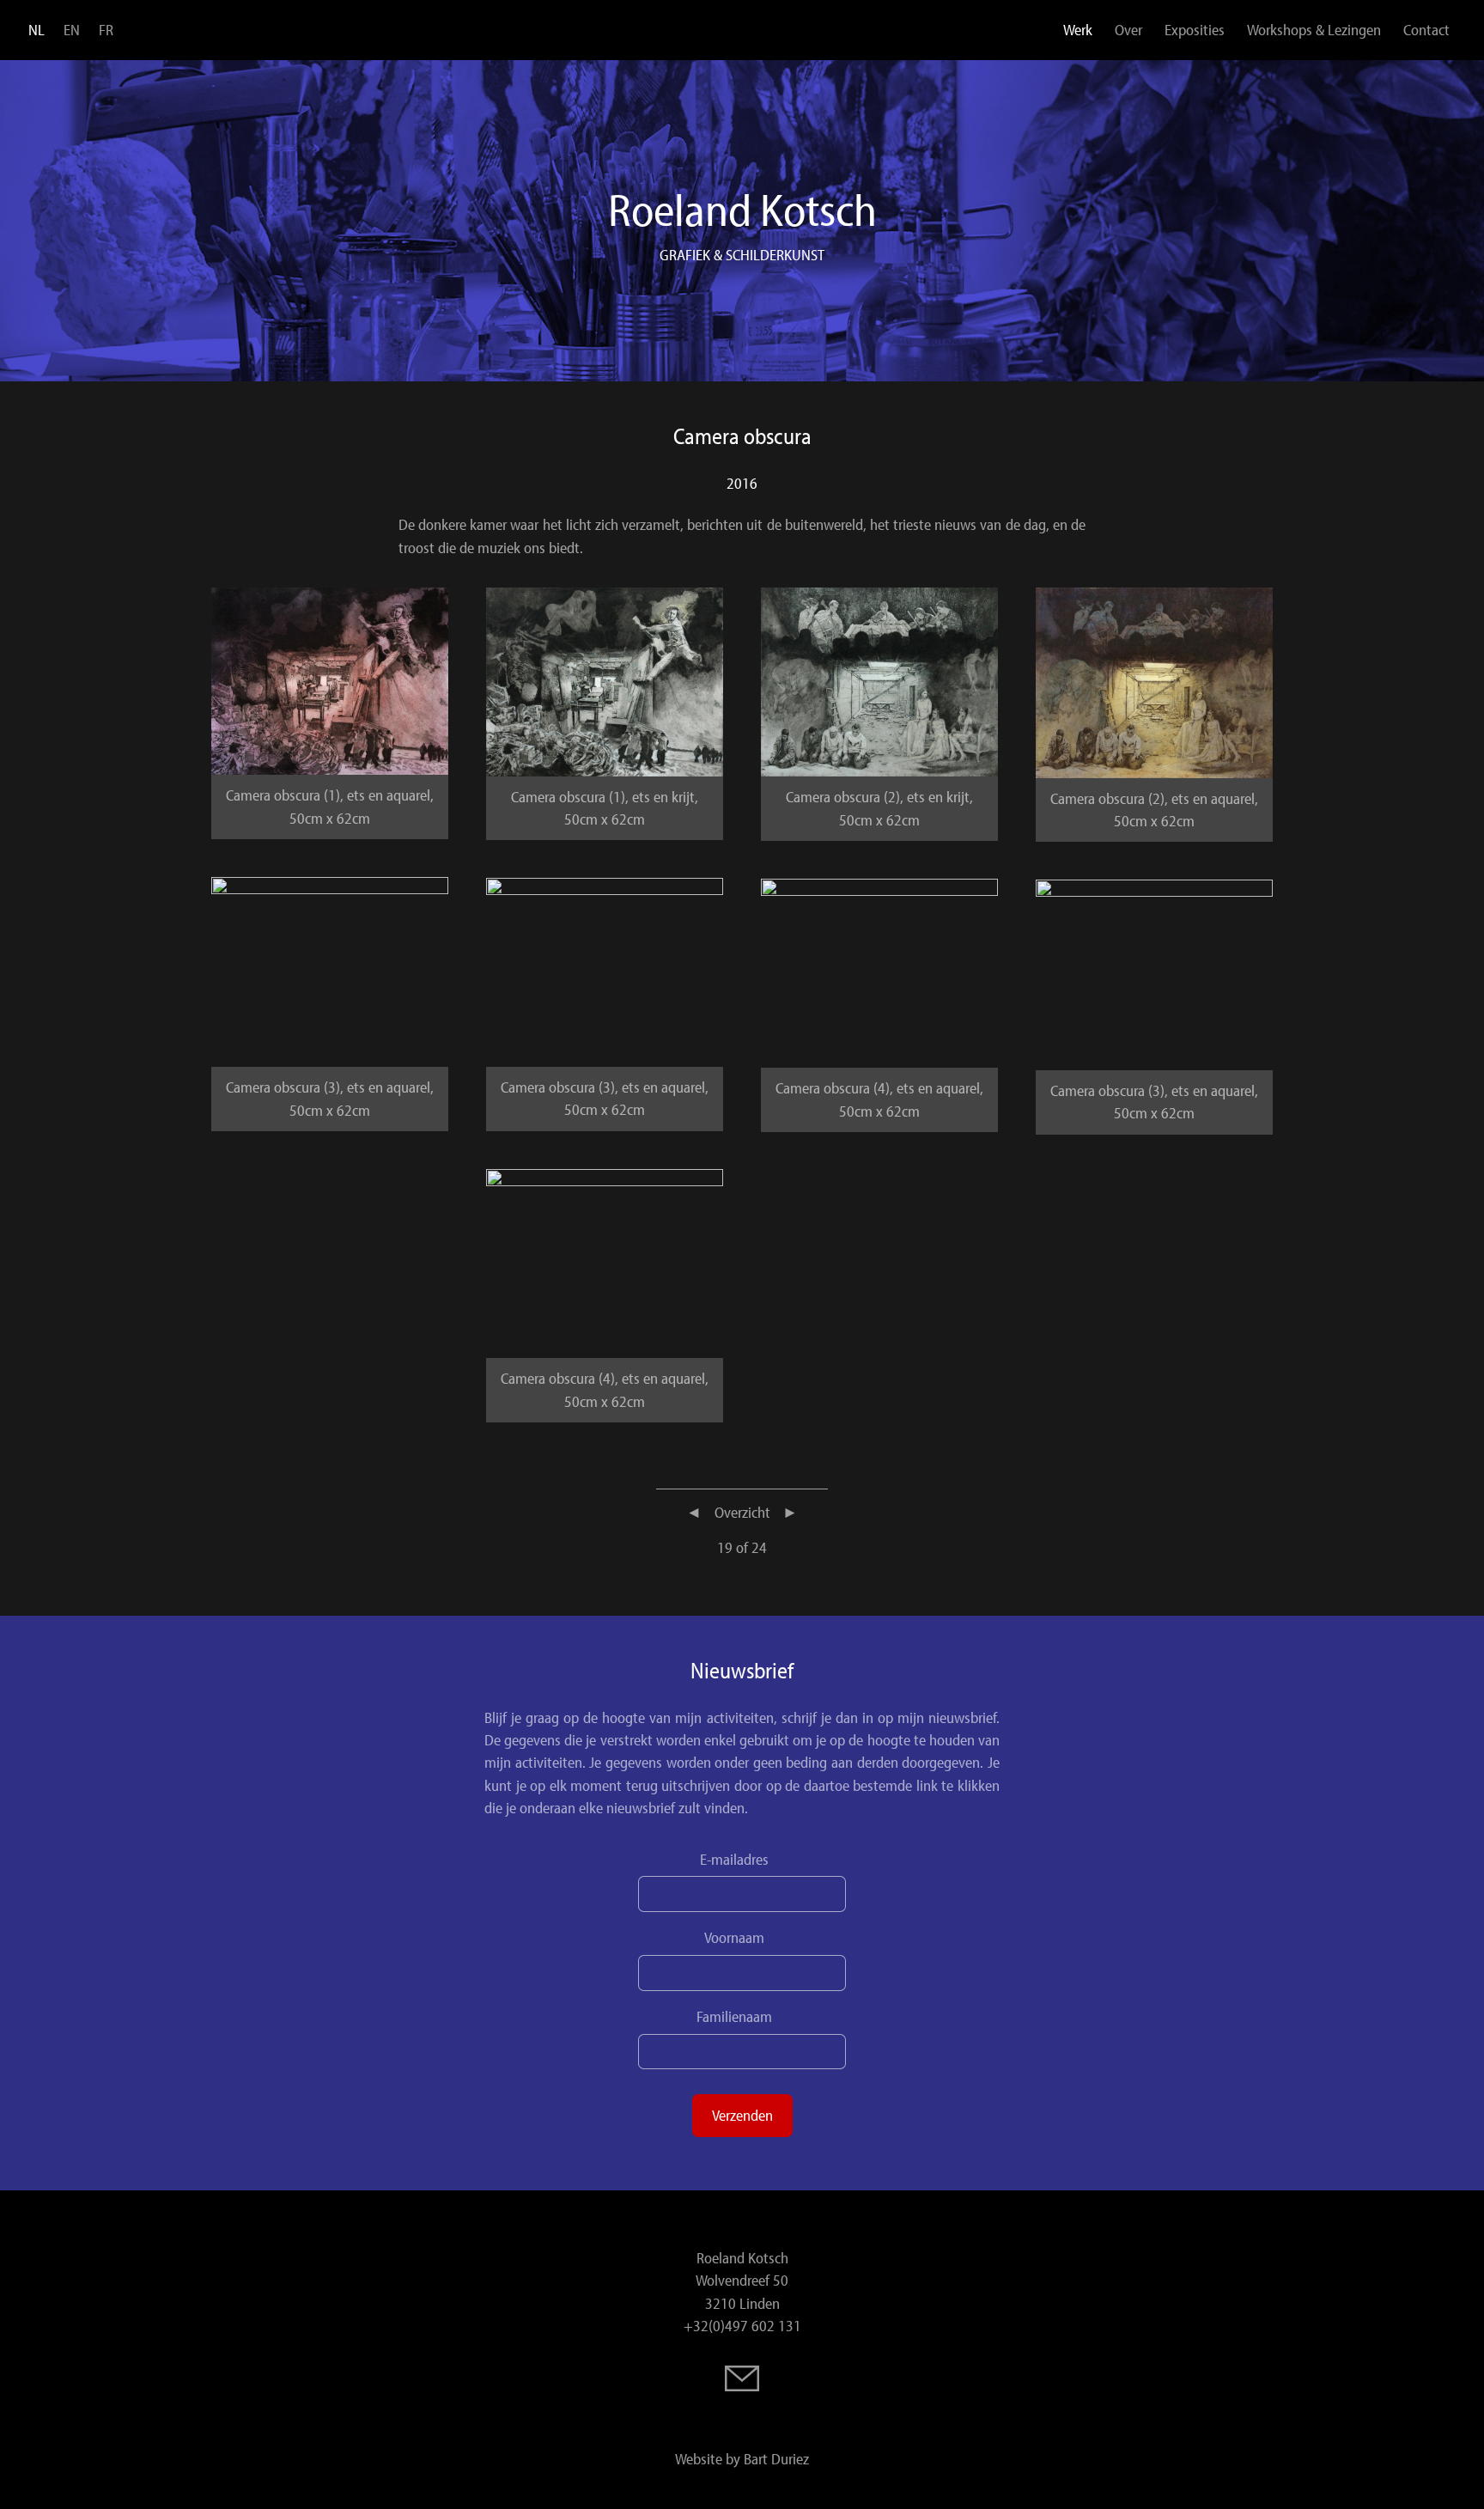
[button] (330, 679)
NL (36, 30)
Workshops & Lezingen (1314, 30)
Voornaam (734, 1938)
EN (72, 30)
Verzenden (742, 2115)
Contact (1426, 30)
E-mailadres (734, 1860)
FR (106, 30)
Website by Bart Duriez (742, 2459)
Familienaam (734, 2017)
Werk (1078, 30)
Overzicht (742, 1512)
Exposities (1195, 30)
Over (1128, 30)
